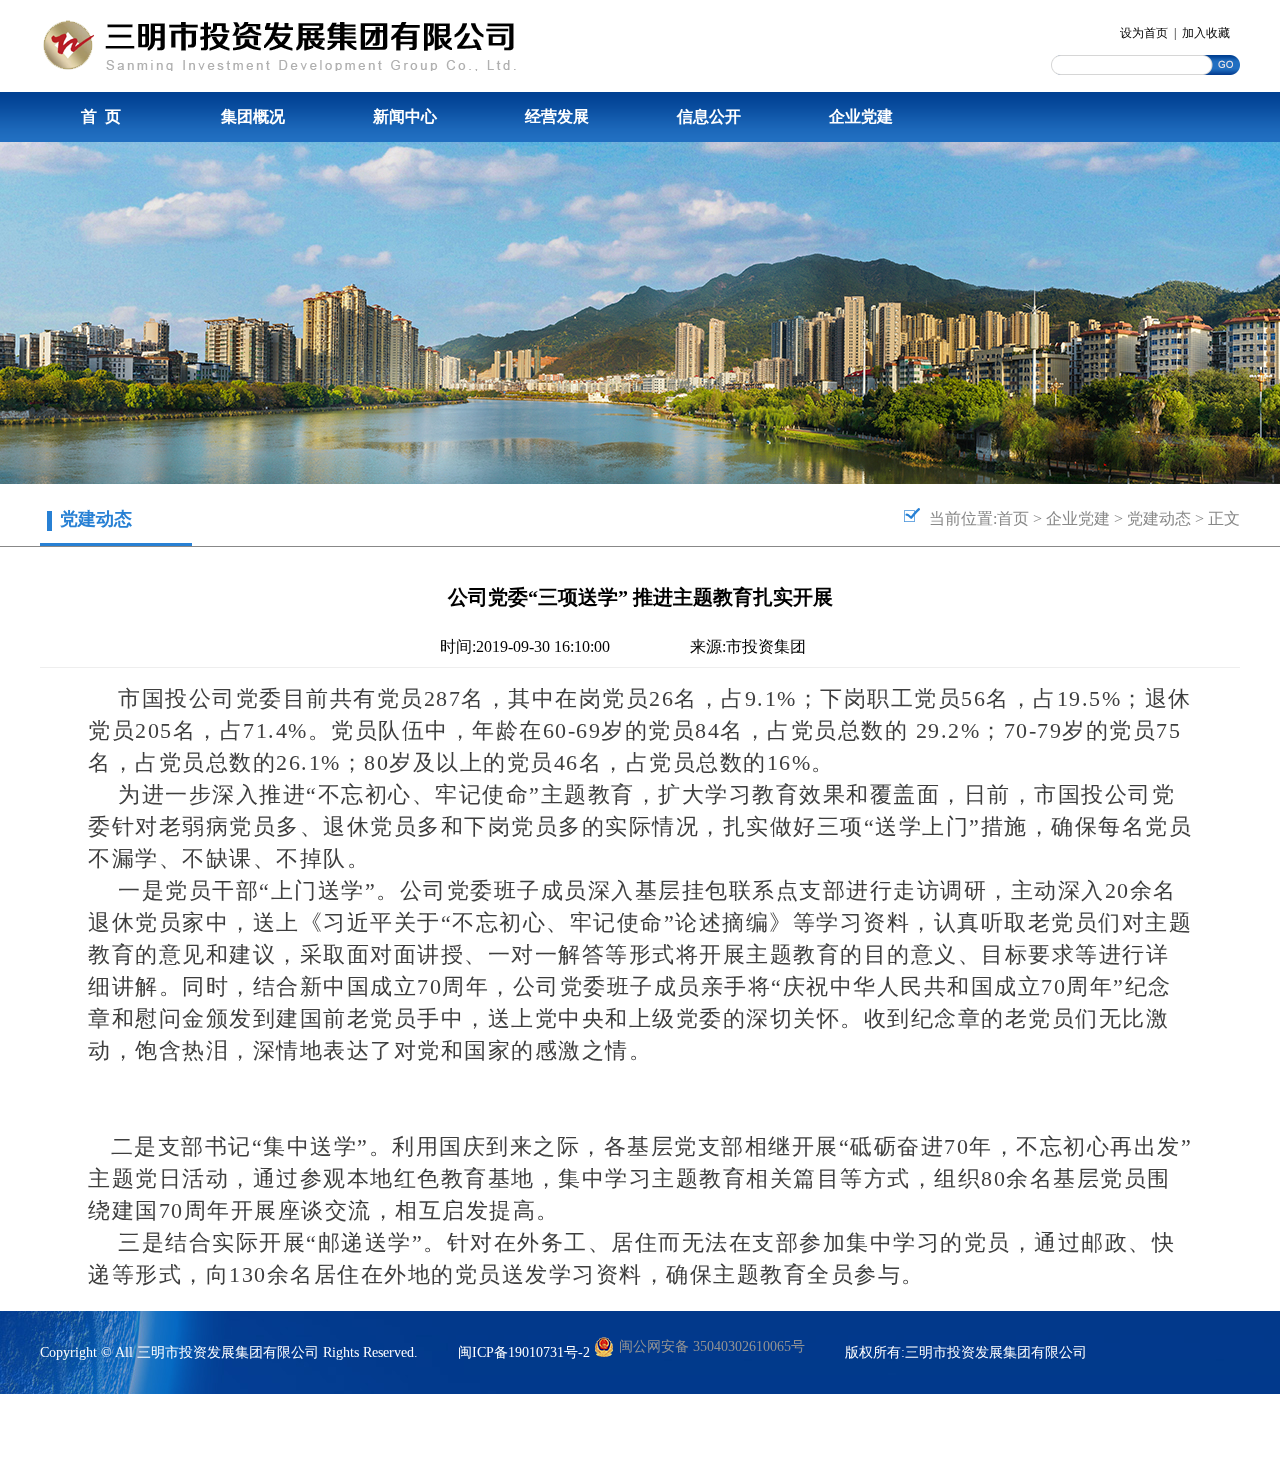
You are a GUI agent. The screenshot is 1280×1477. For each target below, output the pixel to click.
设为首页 (1144, 33)
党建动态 (1159, 518)
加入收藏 (1206, 33)
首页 (1013, 518)
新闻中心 (405, 116)
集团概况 (253, 116)
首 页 (101, 116)
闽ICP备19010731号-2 (524, 1352)
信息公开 (709, 116)
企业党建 (861, 116)
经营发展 (557, 116)
